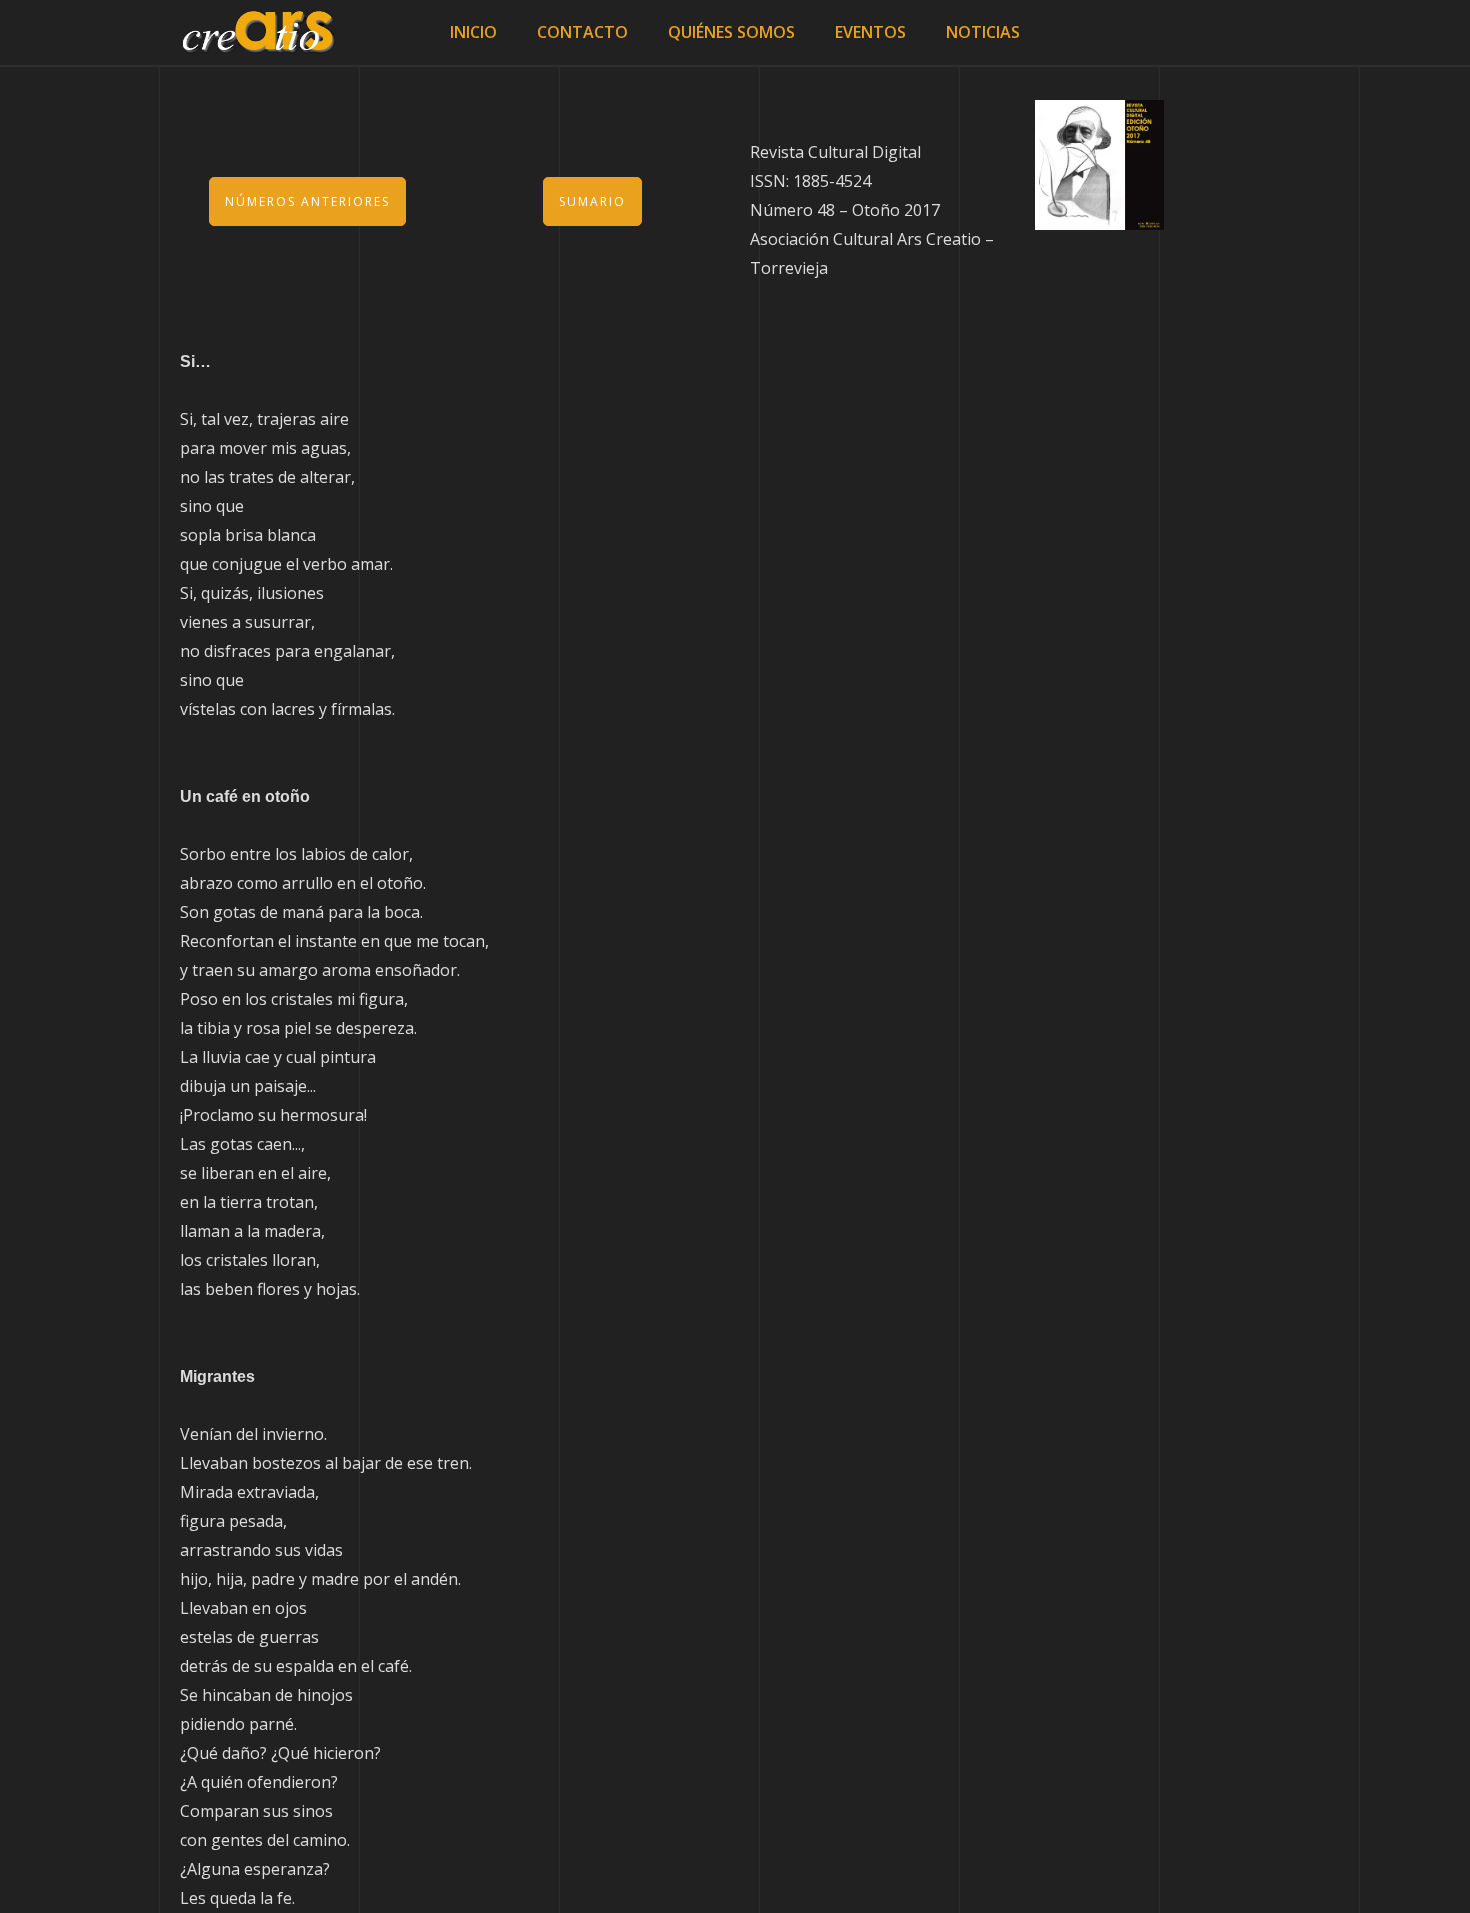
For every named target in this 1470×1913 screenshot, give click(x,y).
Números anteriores (307, 201)
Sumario (592, 201)
